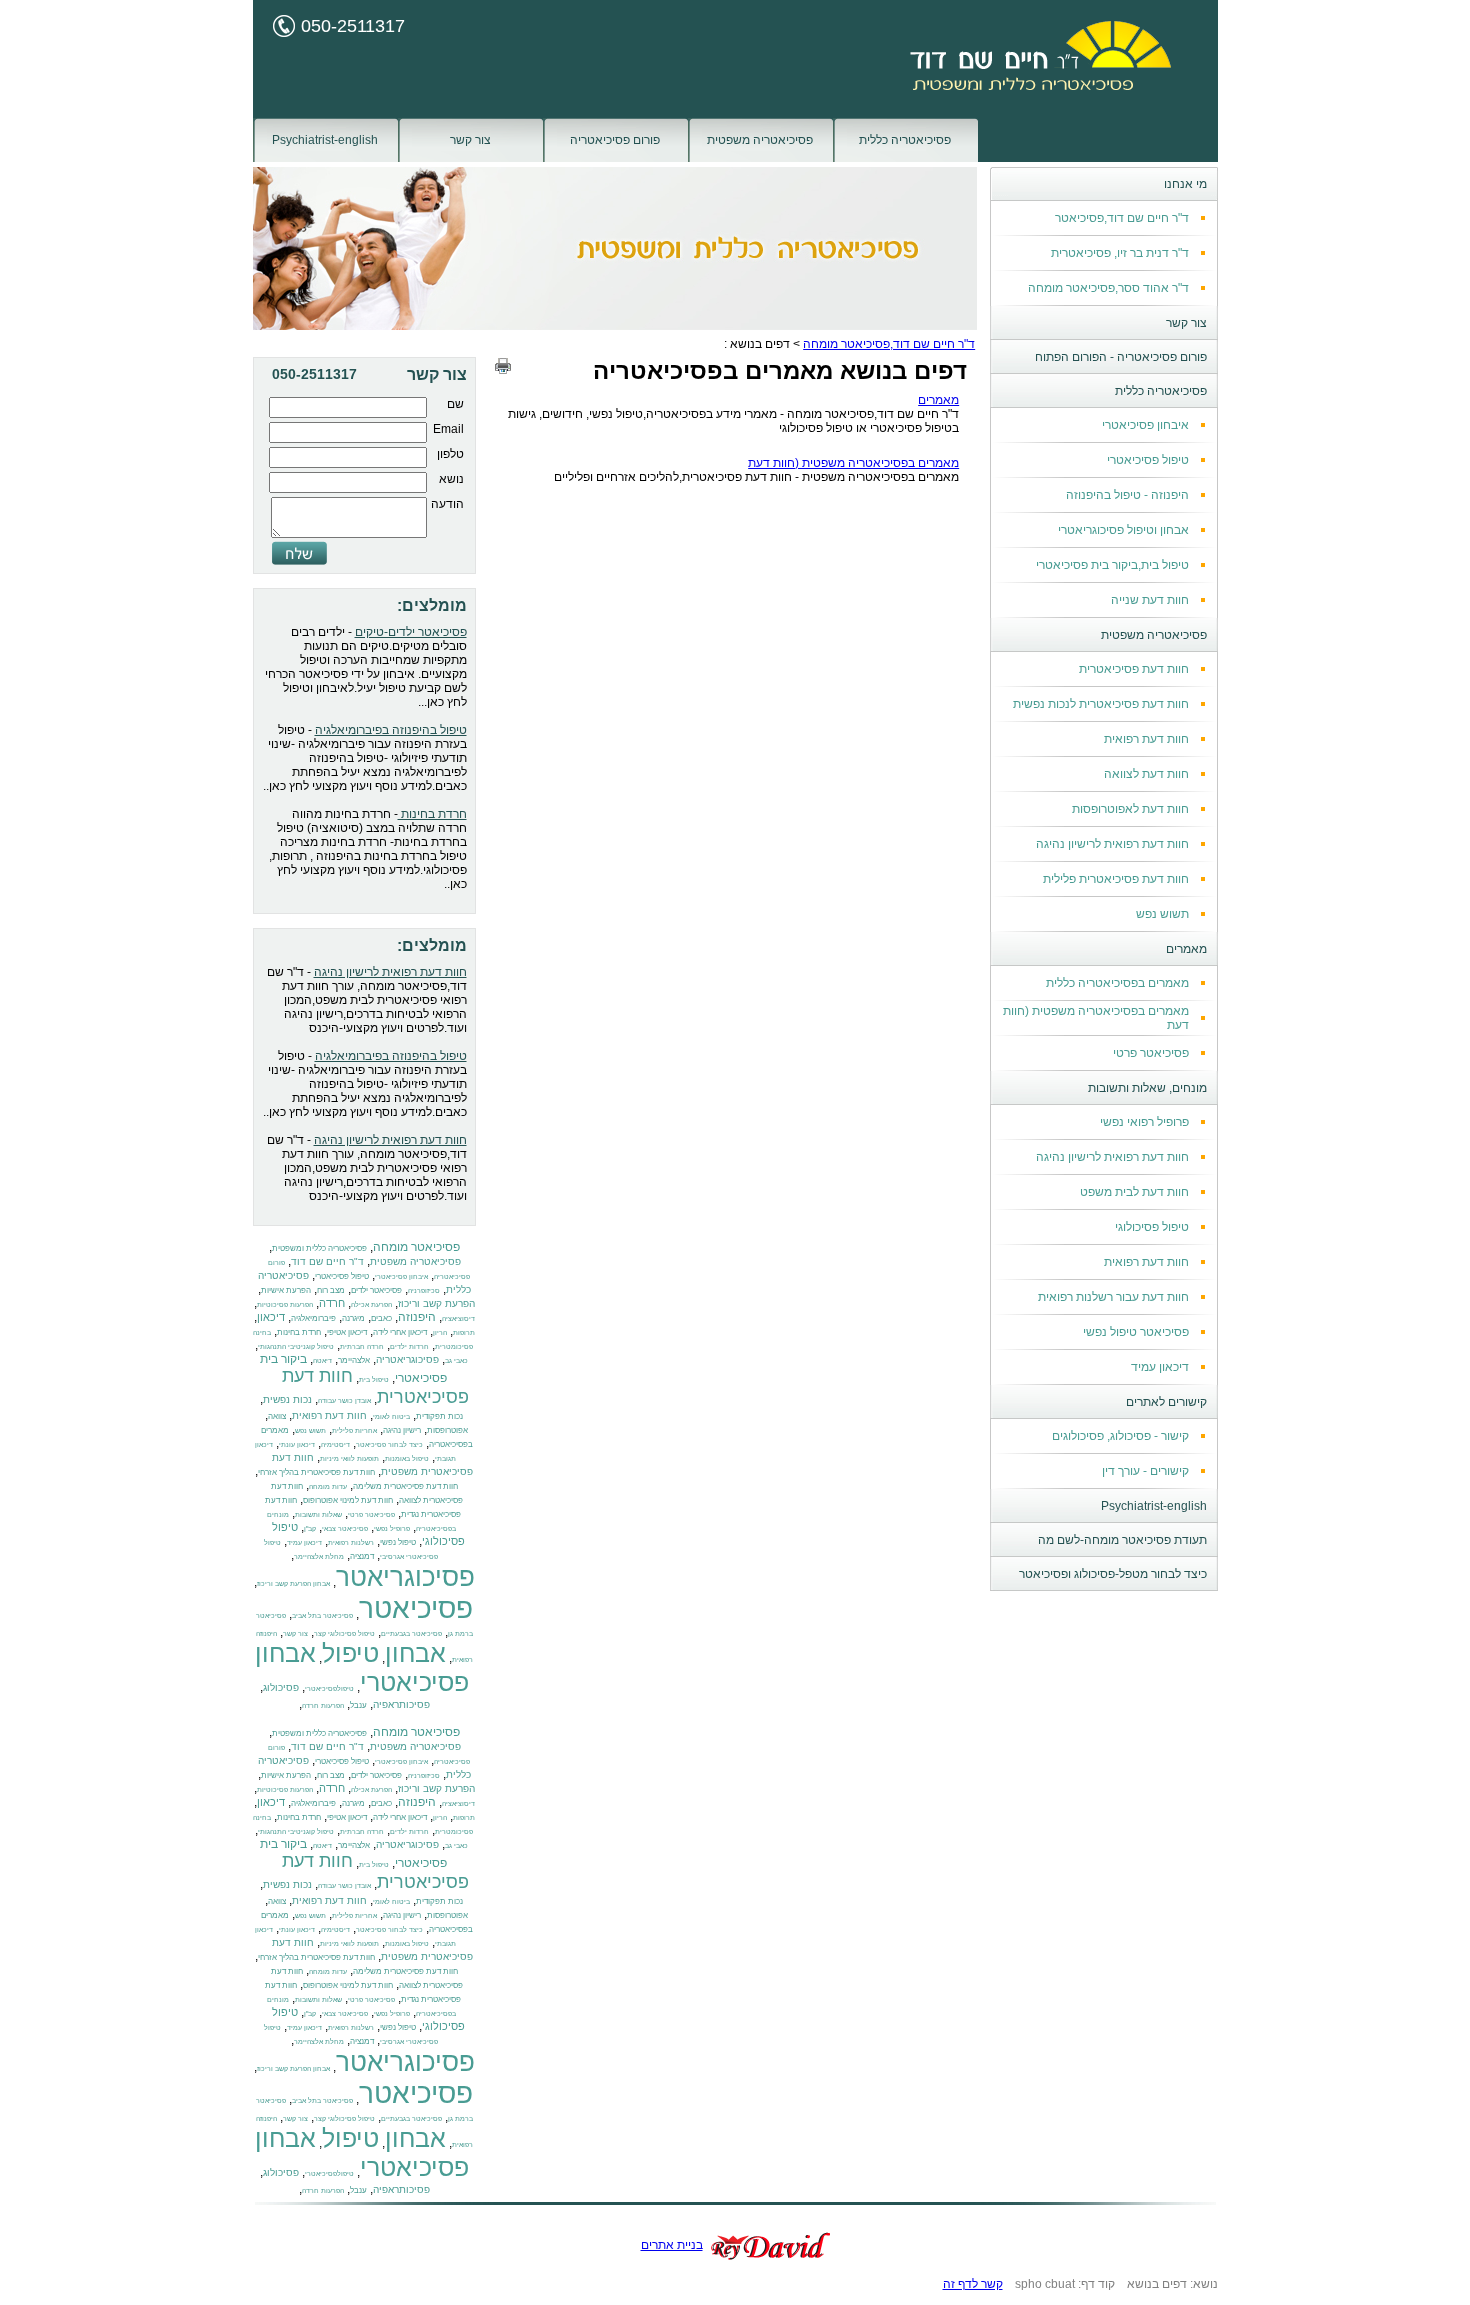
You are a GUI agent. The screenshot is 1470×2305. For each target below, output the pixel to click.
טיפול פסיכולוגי (1152, 1227)
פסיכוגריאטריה (407, 1359)
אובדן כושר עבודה (344, 1400)
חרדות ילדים (409, 1346)
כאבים (381, 1318)
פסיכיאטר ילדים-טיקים (411, 632)
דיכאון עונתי (297, 1444)
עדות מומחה (328, 1486)
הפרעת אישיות (286, 1290)
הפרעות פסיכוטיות (285, 1304)
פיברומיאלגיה (313, 1318)
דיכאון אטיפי (347, 1332)
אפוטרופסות (447, 1430)
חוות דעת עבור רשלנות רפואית (1113, 1297)
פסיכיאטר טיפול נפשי (1136, 1332)
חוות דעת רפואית (1146, 739)
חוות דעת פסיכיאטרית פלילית (1116, 879)
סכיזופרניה (424, 1290)
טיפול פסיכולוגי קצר (344, 1633)
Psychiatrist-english (325, 140)
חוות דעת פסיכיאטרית (1134, 669)
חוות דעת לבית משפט (1134, 1192)
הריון (440, 1332)
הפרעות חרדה (323, 1705)
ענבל (358, 1705)
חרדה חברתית (362, 1346)
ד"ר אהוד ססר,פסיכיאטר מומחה (1108, 288)
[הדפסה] (503, 366)
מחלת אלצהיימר (319, 1556)
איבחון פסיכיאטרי (1145, 425)
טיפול (350, 1653)
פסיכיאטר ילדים (376, 1290)
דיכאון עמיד (1160, 1367)
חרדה (332, 1303)
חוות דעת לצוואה (1146, 774)
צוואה (277, 1416)
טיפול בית (374, 1379)
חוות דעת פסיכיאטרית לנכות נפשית (1101, 704)
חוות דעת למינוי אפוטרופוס (348, 1500)
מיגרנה (353, 1318)
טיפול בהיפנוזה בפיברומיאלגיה (391, 730)
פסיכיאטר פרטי (1151, 1053)
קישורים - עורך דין (1145, 1471)
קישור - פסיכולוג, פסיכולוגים (1120, 1436)
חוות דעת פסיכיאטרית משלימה (405, 1486)
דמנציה (362, 1556)
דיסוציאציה (458, 1318)
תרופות (464, 1332)
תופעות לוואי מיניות (349, 1458)
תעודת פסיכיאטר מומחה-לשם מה (1122, 1540)
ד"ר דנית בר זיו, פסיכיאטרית (1120, 253)
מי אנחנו (1185, 184)
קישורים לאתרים (1166, 1402)
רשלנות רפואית (351, 1542)
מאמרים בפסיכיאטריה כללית (1117, 983)
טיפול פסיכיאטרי (1148, 460)
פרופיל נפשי (392, 1528)
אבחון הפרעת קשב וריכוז (293, 1583)
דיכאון (271, 1317)
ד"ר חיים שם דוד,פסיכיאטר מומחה (889, 344)
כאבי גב (456, 1360)
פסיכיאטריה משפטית (760, 140)
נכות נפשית (287, 1399)
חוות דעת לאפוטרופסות (1130, 809)
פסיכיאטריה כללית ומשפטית (319, 1248)
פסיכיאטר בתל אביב (322, 1615)
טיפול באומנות (407, 1458)
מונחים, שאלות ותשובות (1147, 1088)
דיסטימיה (335, 1444)
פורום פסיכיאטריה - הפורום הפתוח (1121, 357)
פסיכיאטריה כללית (905, 140)
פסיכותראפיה (401, 1704)
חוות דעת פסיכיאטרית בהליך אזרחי (316, 1472)
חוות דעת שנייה (1150, 600)
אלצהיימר (354, 1360)
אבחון (415, 1653)
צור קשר (470, 140)
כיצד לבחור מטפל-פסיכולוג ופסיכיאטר (1113, 1574)
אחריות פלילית (354, 1430)
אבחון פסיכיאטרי (362, 1667)
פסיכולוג (281, 1687)
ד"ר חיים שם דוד (327, 1261)
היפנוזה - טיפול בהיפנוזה (1127, 495)
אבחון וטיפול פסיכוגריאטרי (1123, 530)
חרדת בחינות (432, 814)
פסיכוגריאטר (405, 1577)
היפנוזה (417, 1317)
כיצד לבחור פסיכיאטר (389, 1444)
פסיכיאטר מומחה (416, 1247)
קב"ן (310, 1528)
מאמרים (1186, 949)
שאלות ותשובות (318, 1514)
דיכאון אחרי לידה (400, 1332)
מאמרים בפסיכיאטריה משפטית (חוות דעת (853, 463)
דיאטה (322, 1360)
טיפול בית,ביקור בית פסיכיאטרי (1112, 565)
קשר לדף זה (973, 2284)
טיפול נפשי (398, 1542)
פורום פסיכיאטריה (615, 140)
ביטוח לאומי (391, 1416)
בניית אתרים (672, 2245)
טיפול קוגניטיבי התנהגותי (296, 1346)
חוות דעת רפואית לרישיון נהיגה (1112, 844)
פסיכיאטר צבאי (345, 1528)
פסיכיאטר (416, 1608)
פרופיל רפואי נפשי (1144, 1122)
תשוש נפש (1162, 914)
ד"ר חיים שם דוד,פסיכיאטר (1122, 218)
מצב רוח (331, 1290)
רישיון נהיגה (402, 1430)
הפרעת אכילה (371, 1304)
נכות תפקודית (439, 1416)
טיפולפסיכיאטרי (329, 1688)
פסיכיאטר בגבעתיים (411, 1633)
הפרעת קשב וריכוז (436, 1303)
